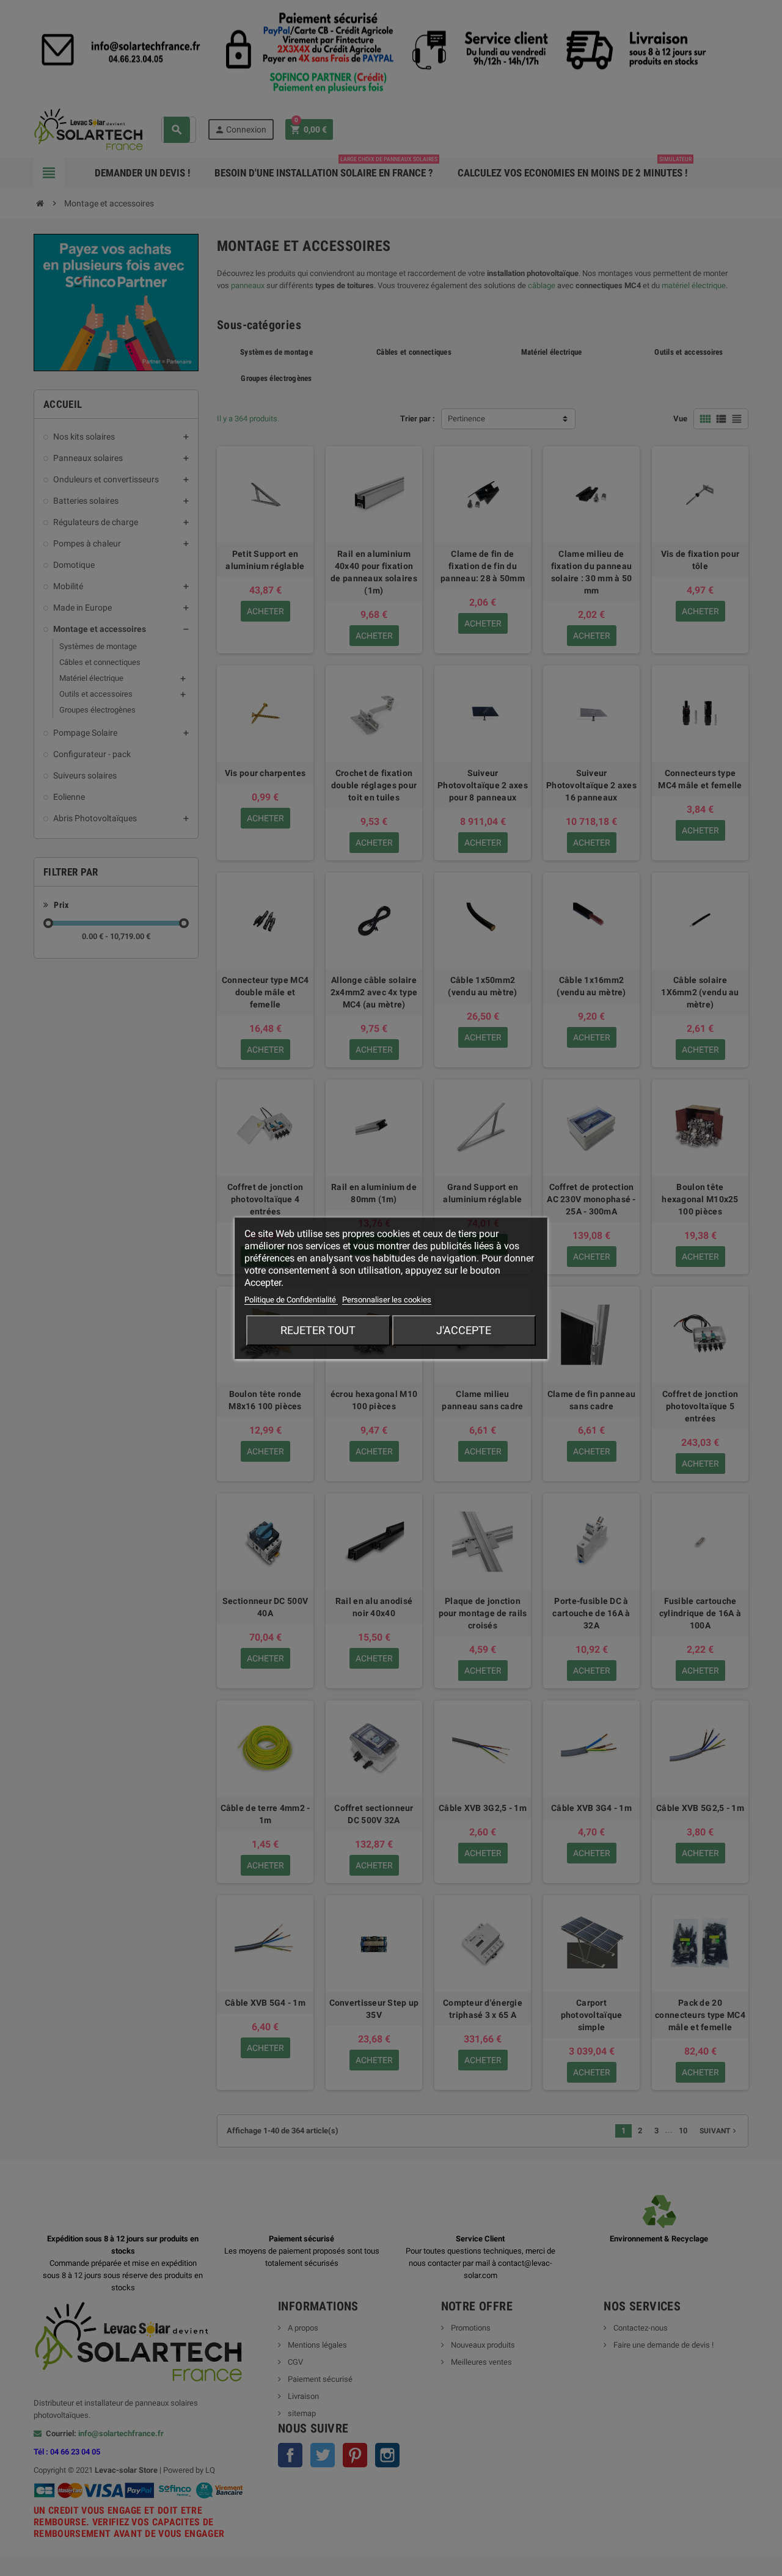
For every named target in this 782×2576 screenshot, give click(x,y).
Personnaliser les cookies (387, 1300)
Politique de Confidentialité (291, 1300)
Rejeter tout (318, 1330)
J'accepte (464, 1330)
